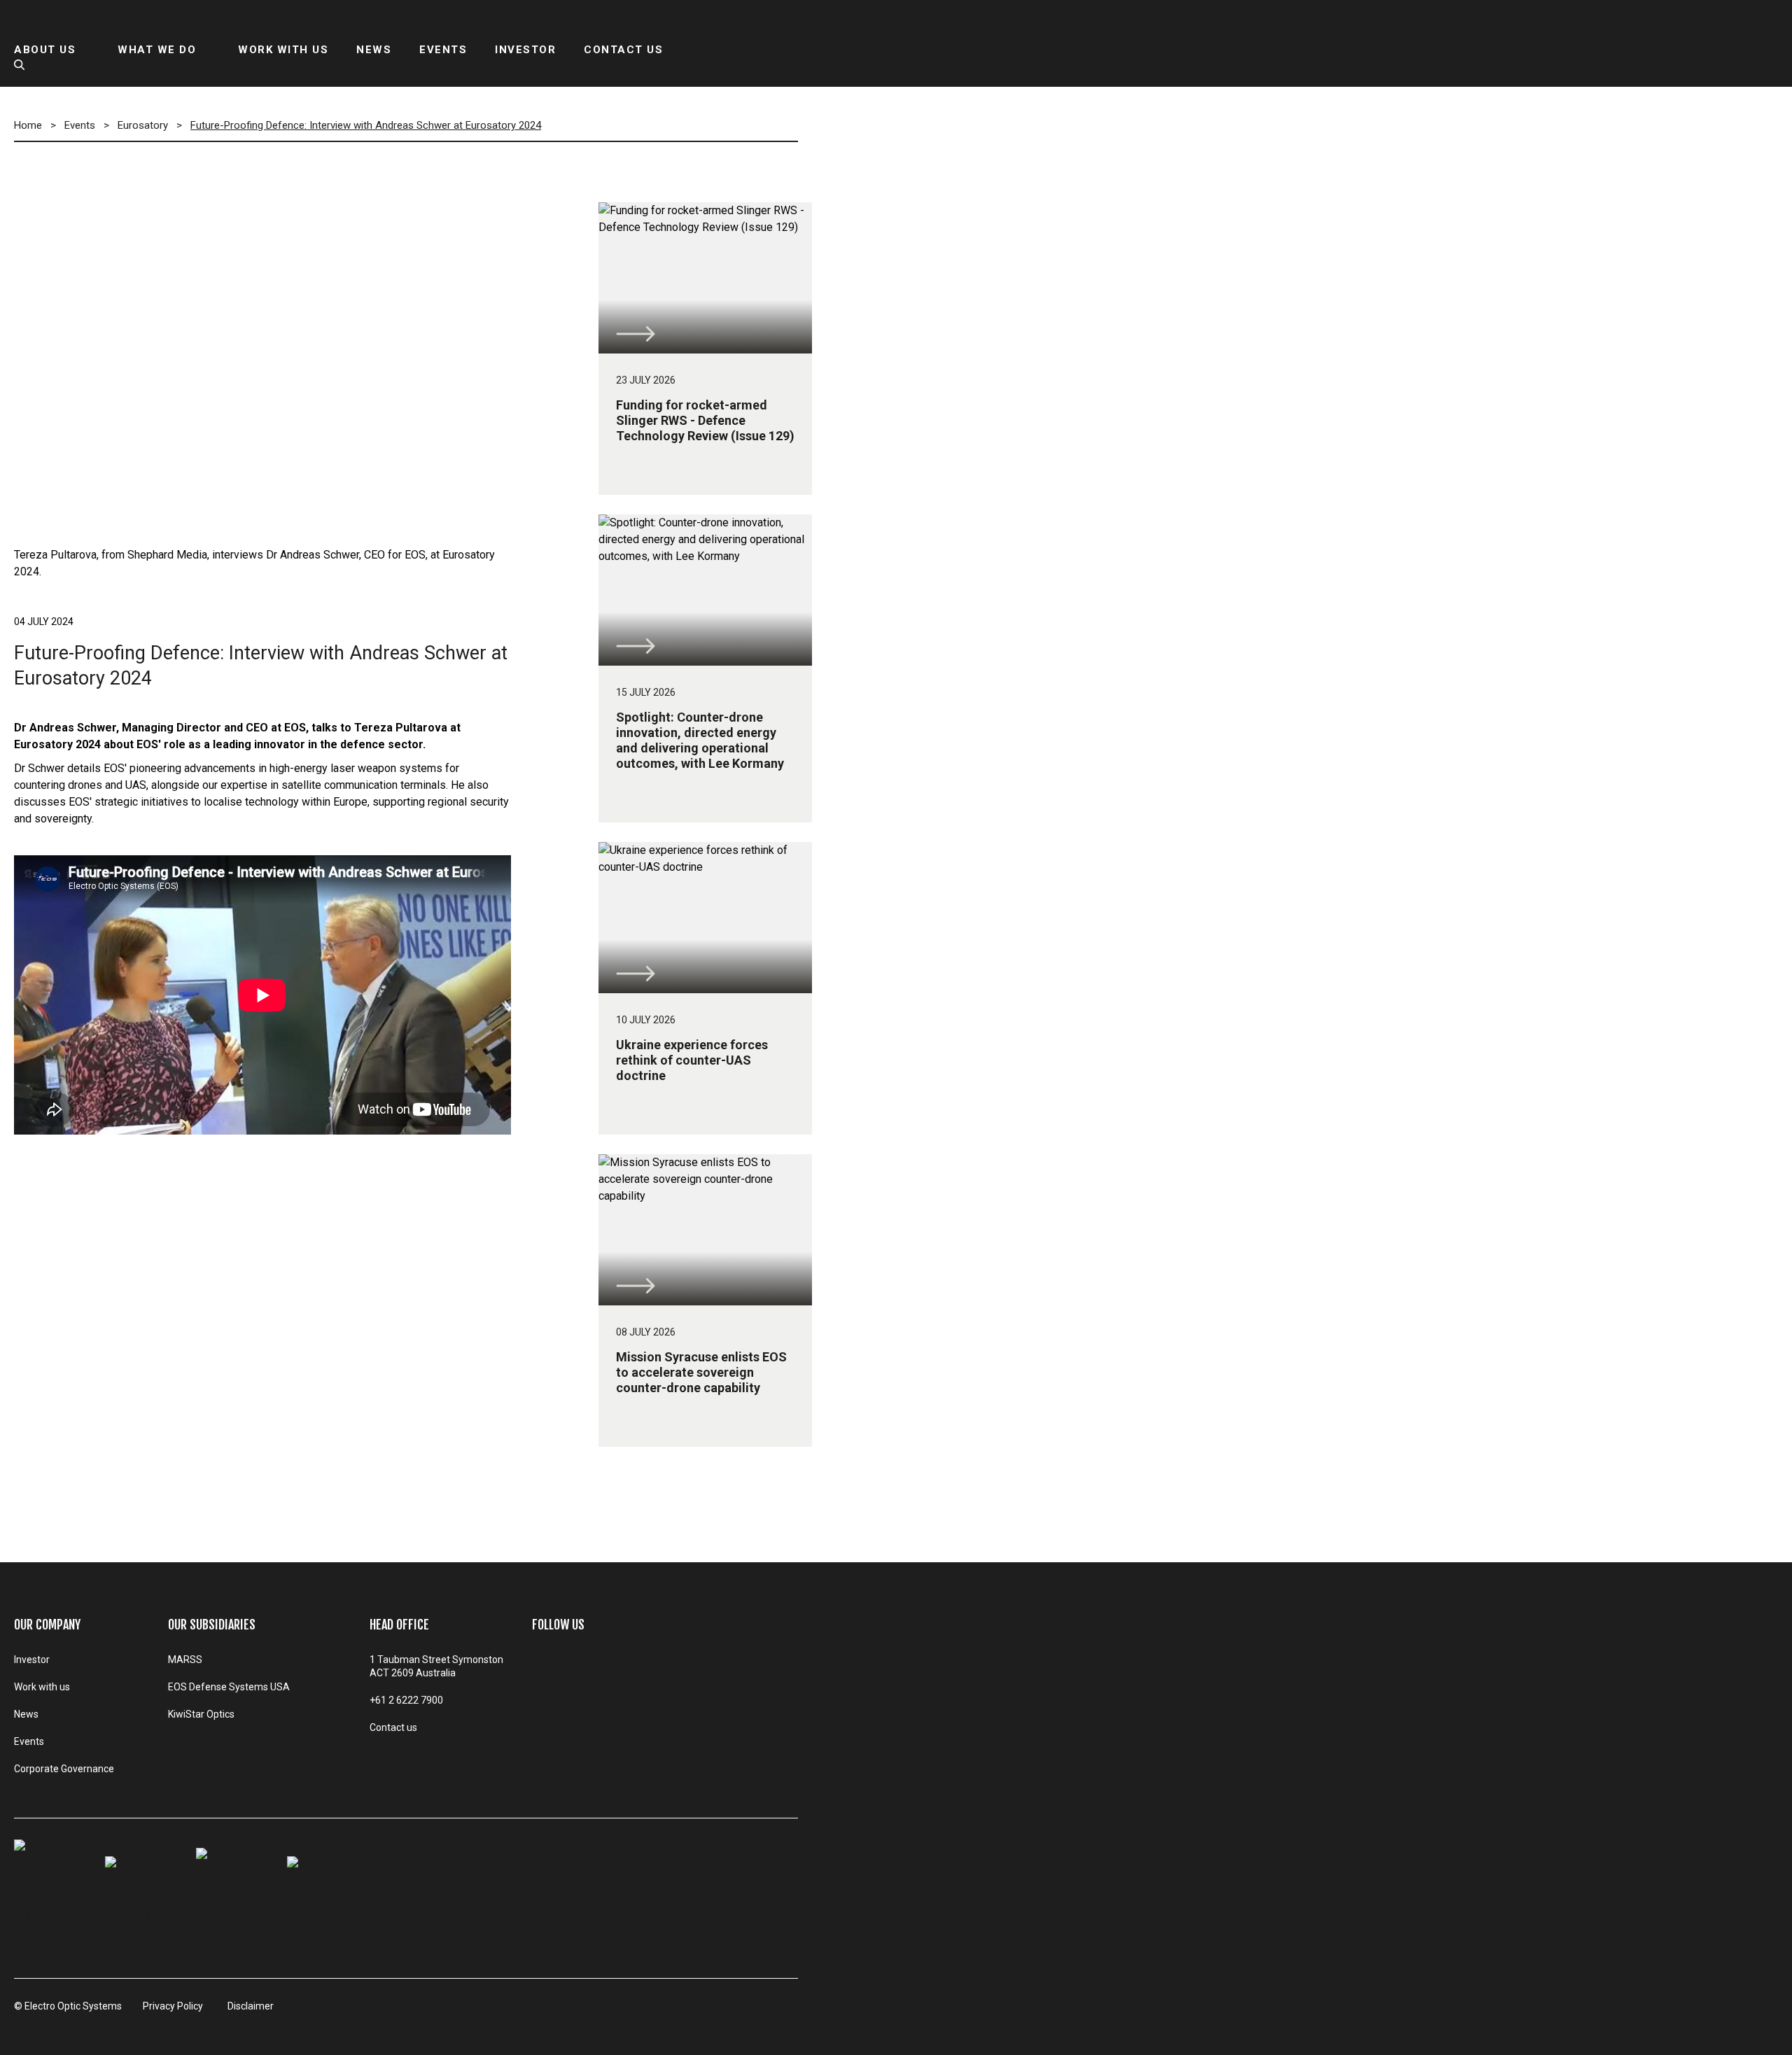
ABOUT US (45, 50)
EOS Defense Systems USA (229, 1687)
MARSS (185, 1660)
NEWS (374, 50)
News (26, 1714)
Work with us (42, 1687)
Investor (32, 1660)
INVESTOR (525, 50)
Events (29, 1741)
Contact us (393, 1727)
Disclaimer (251, 2006)
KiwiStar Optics (201, 1714)
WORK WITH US (283, 50)
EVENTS (443, 50)
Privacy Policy (173, 2006)
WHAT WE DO (157, 50)
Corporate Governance (64, 1769)
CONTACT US (623, 50)
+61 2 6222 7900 (406, 1700)
